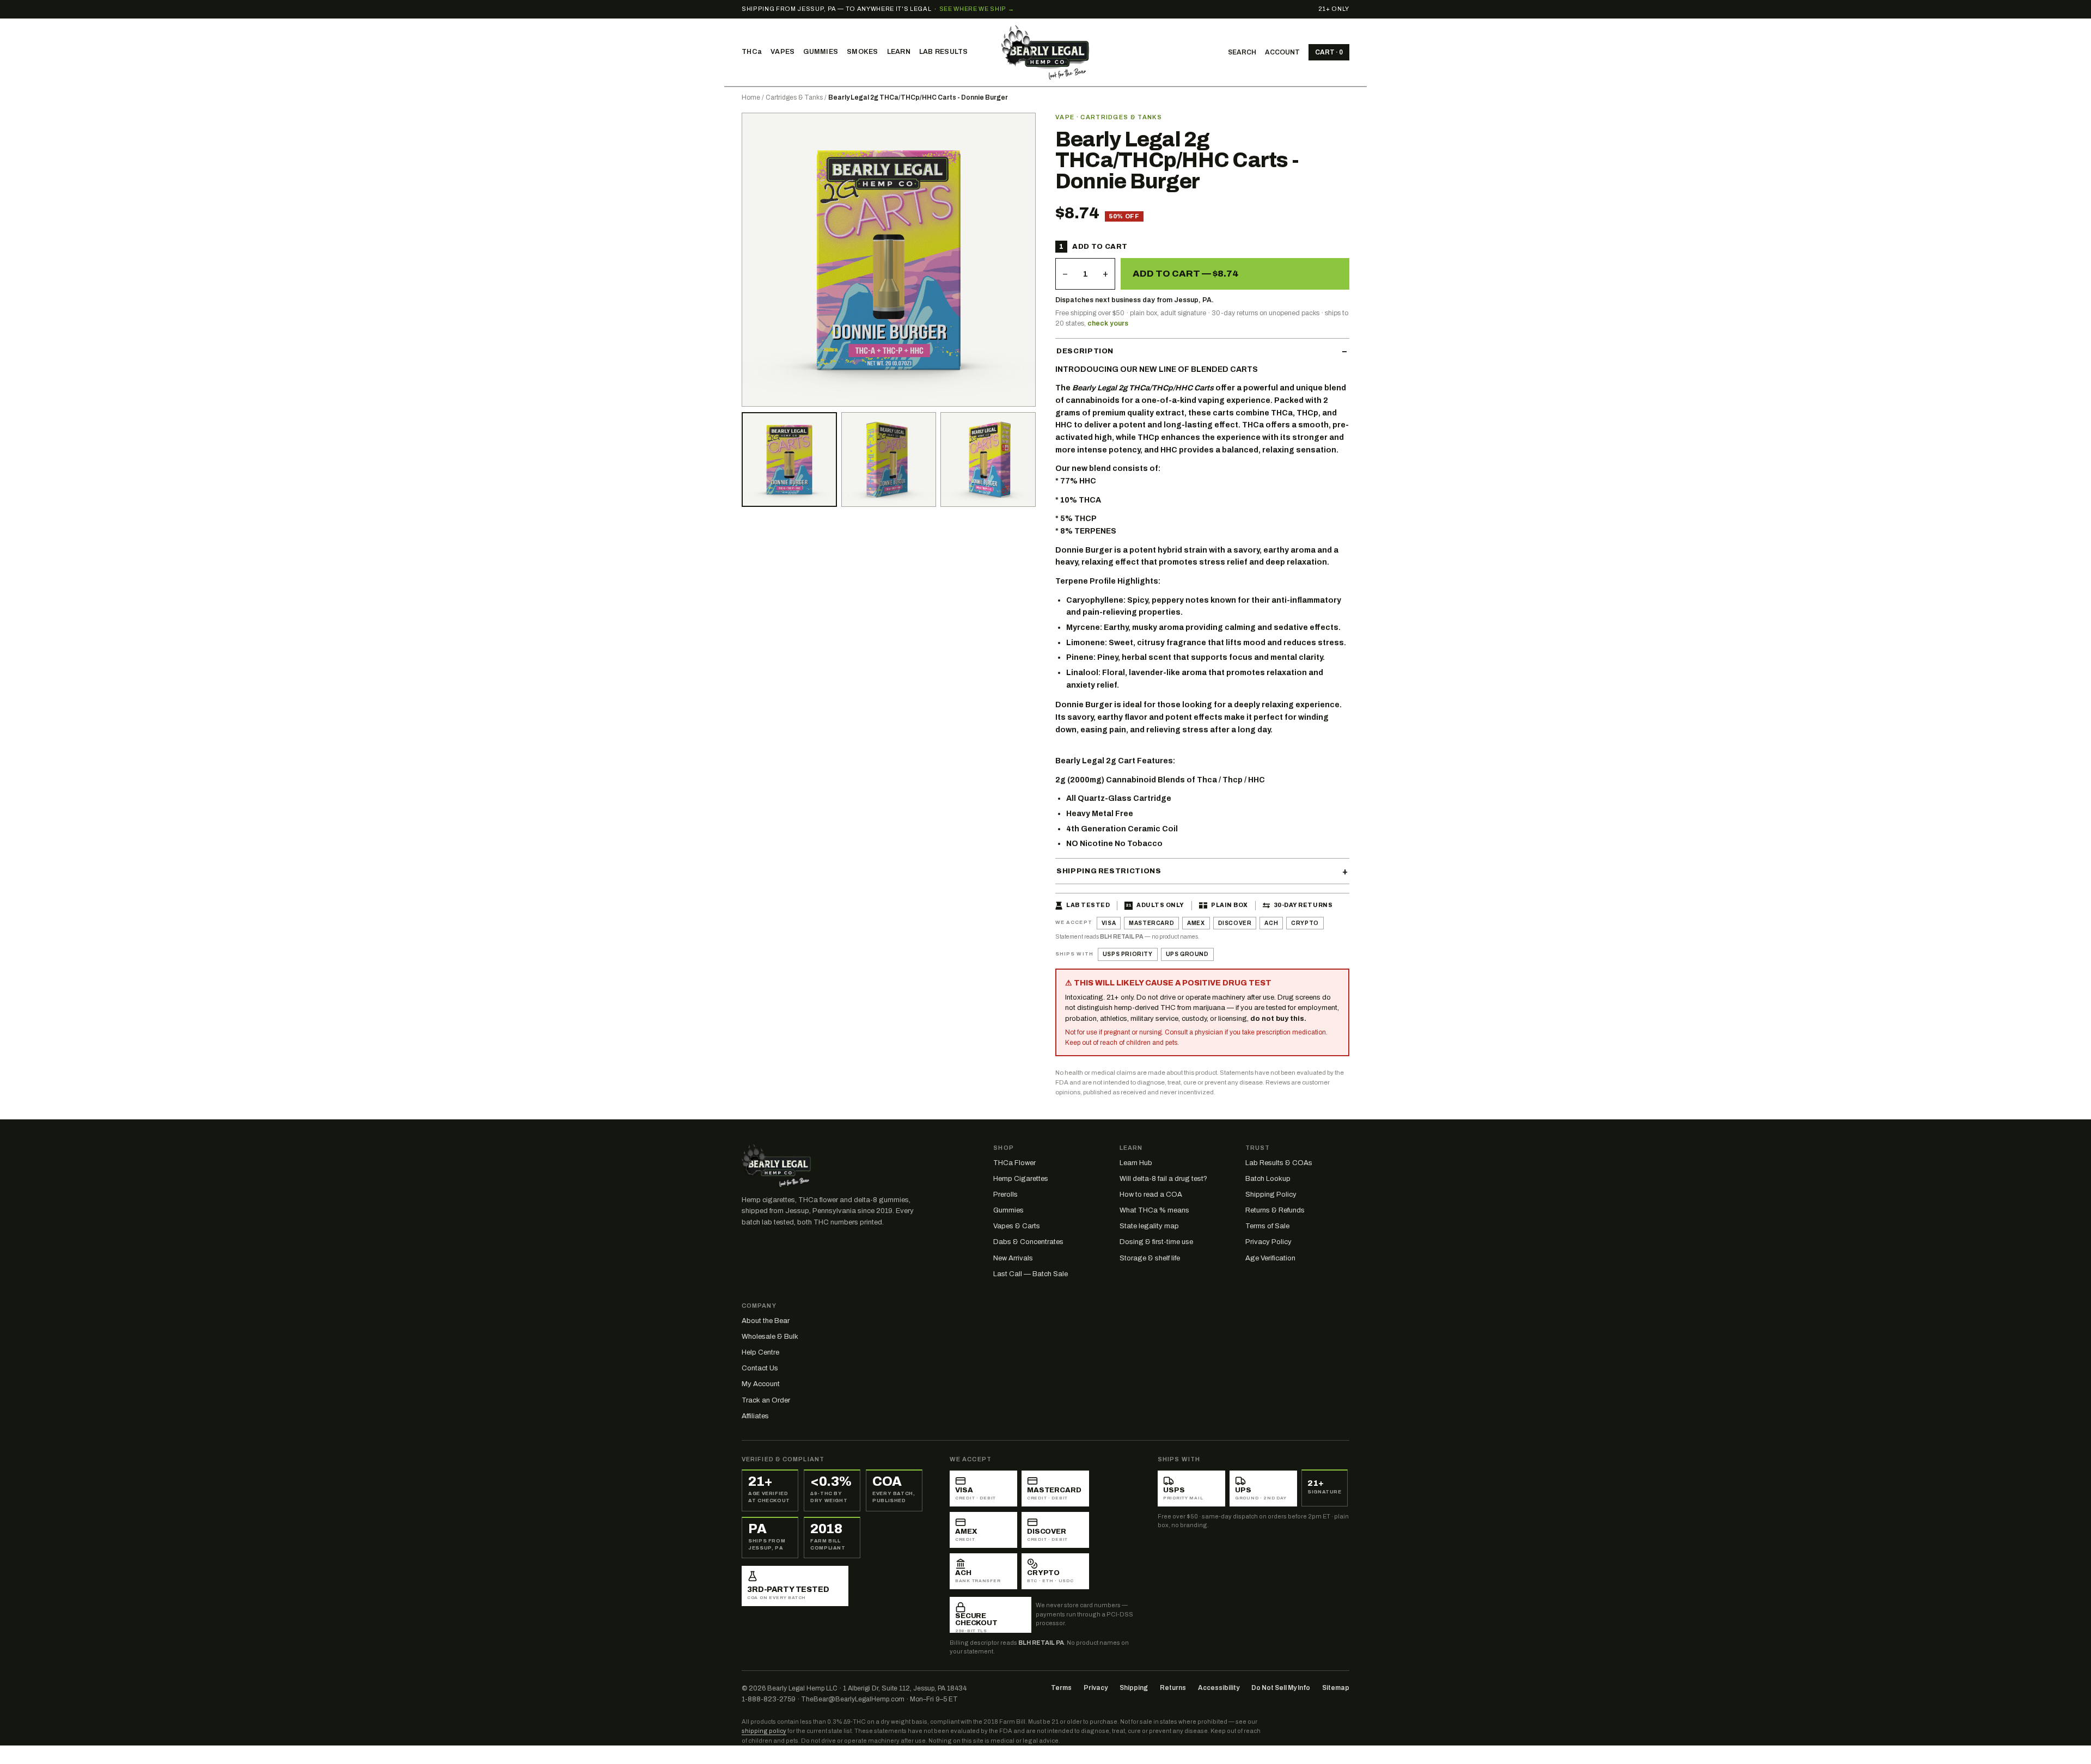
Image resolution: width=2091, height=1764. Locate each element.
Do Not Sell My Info (1281, 1688)
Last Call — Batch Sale (1031, 1274)
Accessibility (1219, 1688)
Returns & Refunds (1275, 1210)
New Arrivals (1013, 1258)
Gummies (1008, 1210)
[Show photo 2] (789, 460)
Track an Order (766, 1400)
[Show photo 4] (988, 460)
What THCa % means (1154, 1210)
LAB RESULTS (944, 52)
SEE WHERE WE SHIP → (977, 9)
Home (751, 97)
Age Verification (1270, 1258)
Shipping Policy (1271, 1195)
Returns (1173, 1688)
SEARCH (1242, 52)
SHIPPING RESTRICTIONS (1109, 871)
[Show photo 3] (889, 460)
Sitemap (1336, 1688)
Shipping (1134, 1688)
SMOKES (863, 52)
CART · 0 (1329, 52)
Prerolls (1005, 1195)
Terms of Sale (1267, 1226)
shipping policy (764, 1731)
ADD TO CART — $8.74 (1186, 274)
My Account (761, 1384)
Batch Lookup (1268, 1179)
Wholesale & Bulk (770, 1337)
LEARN (899, 52)
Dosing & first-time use (1156, 1242)
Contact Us (760, 1368)
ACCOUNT (1282, 52)
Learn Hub (1136, 1163)
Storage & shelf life (1150, 1258)
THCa (752, 52)
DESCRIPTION (1085, 351)
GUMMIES (821, 52)
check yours (1108, 323)
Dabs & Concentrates (1028, 1242)
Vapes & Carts (1017, 1226)
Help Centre (760, 1352)
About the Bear (766, 1321)
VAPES (782, 52)
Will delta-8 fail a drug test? (1163, 1179)
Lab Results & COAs (1279, 1163)
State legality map (1149, 1226)
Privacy (1096, 1688)
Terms (1061, 1688)
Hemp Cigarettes (1021, 1179)
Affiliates (755, 1416)
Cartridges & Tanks (794, 97)
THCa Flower (1014, 1163)
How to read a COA (1151, 1195)
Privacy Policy (1268, 1242)
